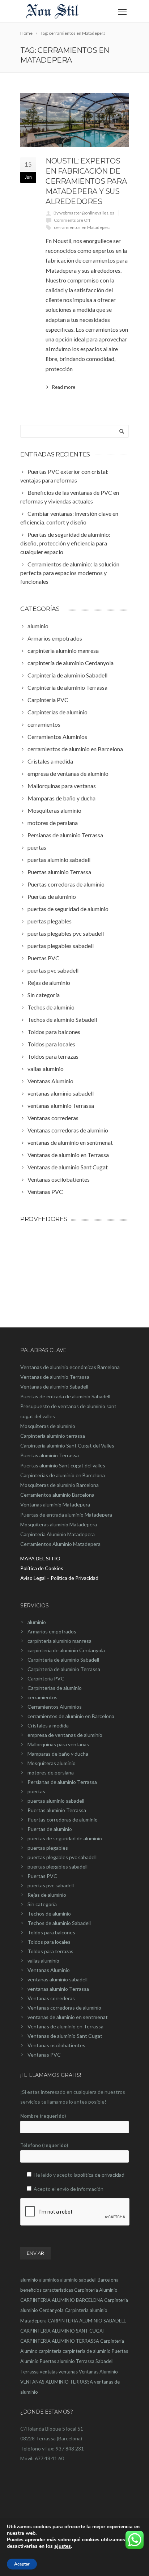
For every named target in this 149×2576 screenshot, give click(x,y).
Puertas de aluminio (50, 1829)
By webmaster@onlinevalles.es (84, 213)
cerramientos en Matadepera (82, 227)
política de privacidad (101, 2175)
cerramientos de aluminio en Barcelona (71, 1716)
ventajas (49, 2372)
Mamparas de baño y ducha (58, 1754)
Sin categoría (42, 1904)
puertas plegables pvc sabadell (62, 1857)
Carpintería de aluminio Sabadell (63, 1660)
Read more (64, 387)
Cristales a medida (48, 1725)
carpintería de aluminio (87, 2351)
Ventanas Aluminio (49, 1970)
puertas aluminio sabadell (56, 1801)
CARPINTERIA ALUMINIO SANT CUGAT (63, 2331)
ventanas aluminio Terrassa (58, 1989)
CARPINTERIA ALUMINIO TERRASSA (60, 2341)
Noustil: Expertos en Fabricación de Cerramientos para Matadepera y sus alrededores (86, 181)
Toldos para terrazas (50, 1951)
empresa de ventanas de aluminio (65, 1735)
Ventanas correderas (51, 1998)
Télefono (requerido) (44, 2145)
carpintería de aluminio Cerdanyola (66, 1650)
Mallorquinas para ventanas (58, 1744)
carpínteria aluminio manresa (59, 1641)
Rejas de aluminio (47, 1895)
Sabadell (105, 2361)
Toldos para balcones (51, 1932)
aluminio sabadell (78, 2280)
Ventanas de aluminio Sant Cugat (65, 2036)
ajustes (63, 2546)
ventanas (68, 2372)
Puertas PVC (42, 1876)
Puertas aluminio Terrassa (57, 1810)
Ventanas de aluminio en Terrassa (65, 2026)
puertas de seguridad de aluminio (65, 1838)
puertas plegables (48, 1848)
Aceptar (22, 2564)
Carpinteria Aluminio (96, 2290)
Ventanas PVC (44, 2055)
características (58, 2290)
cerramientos (42, 1697)
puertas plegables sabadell (58, 1867)
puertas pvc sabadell (51, 1885)
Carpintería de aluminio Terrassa (64, 1669)
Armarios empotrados (52, 1631)
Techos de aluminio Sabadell (59, 1923)
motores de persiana (51, 1772)
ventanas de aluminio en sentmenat (68, 2017)
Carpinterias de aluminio (55, 1688)
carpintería (50, 2351)
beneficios (31, 2290)
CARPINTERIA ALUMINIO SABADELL (87, 2321)
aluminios (49, 2280)
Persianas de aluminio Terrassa (62, 1782)
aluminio (37, 1622)
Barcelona (108, 2280)
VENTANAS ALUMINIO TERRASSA (57, 2382)
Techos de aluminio (49, 1914)
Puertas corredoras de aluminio (63, 1820)
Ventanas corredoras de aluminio (64, 2008)
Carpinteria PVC (46, 1678)
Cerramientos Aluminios (55, 1707)
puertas (36, 1791)
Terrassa (29, 2372)
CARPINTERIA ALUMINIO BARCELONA (62, 2300)
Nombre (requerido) (43, 2116)
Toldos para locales (49, 1942)
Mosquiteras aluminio (52, 1763)
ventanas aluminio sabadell (58, 1979)
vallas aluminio (43, 1961)
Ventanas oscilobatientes (56, 2045)
